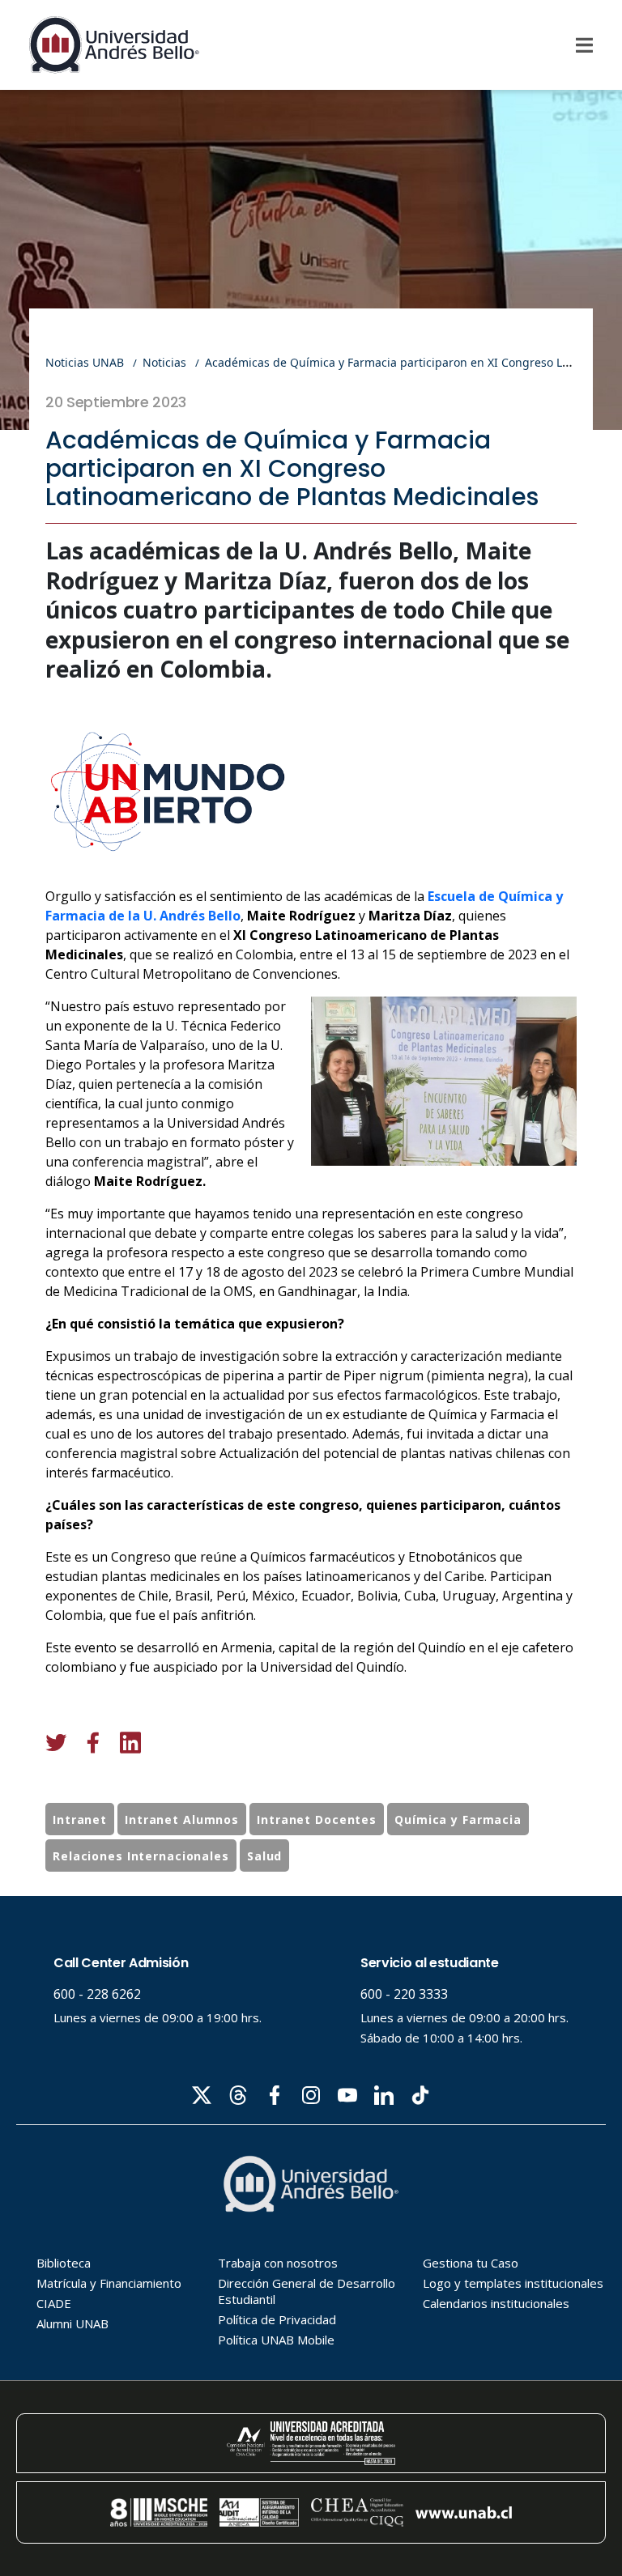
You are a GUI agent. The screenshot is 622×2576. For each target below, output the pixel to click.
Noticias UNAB (85, 362)
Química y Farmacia (458, 1819)
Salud (264, 1856)
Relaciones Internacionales (141, 1856)
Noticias (164, 362)
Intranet (80, 1819)
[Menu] (584, 45)
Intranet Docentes (317, 1819)
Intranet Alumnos (182, 1819)
